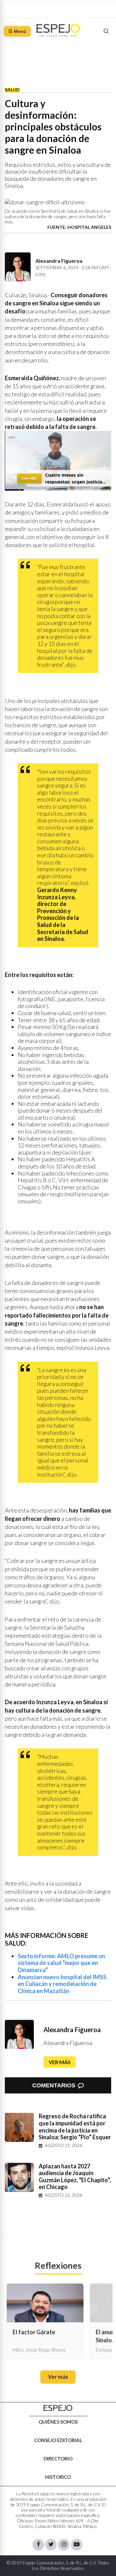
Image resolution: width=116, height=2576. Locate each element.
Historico (58, 2477)
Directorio (58, 2459)
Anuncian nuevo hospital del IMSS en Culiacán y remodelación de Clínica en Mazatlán (62, 1984)
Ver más (60, 2062)
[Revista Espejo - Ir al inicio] (58, 2408)
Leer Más (29, 478)
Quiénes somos (58, 2422)
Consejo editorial (58, 2440)
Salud (12, 90)
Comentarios (54, 2085)
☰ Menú (17, 31)
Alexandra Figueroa (72, 2030)
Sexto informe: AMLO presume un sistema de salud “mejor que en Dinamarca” (61, 1963)
